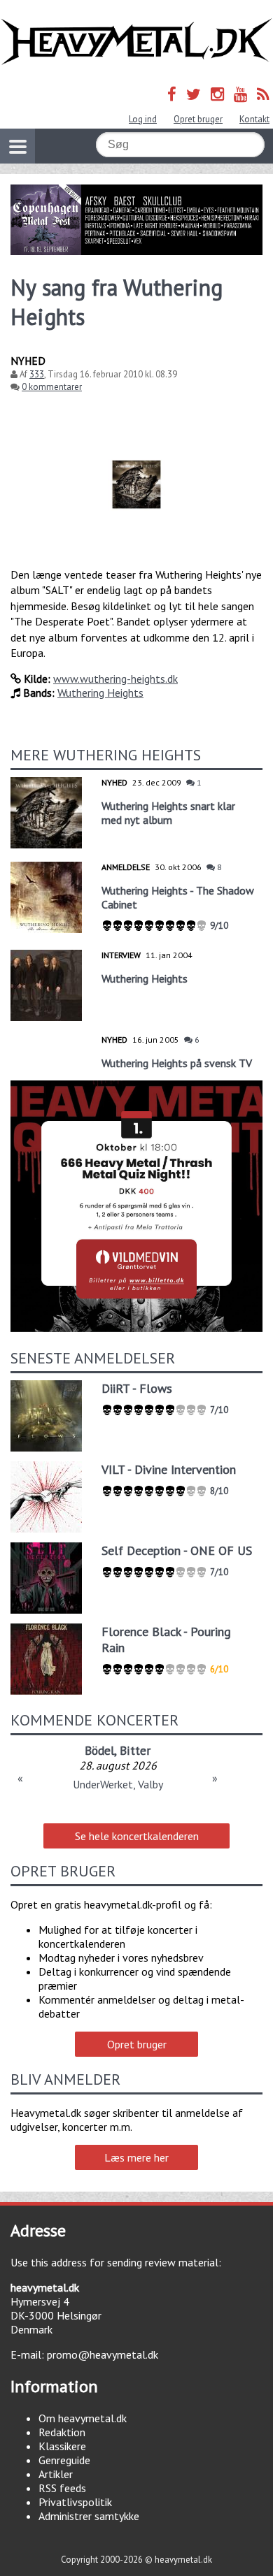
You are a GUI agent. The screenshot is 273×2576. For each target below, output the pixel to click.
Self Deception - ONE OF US (177, 1550)
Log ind (143, 119)
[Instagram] (217, 94)
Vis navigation (17, 146)
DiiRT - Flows (137, 1388)
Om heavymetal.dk (83, 2418)
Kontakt (254, 119)
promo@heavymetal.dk (103, 2354)
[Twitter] (194, 94)
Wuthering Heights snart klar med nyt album (168, 813)
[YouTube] (240, 94)
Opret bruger (198, 119)
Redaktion (62, 2432)
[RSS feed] (263, 94)
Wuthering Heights (100, 693)
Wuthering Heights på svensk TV (177, 1063)
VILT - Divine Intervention (169, 1469)
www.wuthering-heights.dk (115, 679)
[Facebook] (172, 94)
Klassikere (62, 2446)
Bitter (135, 1750)
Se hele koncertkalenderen (137, 1836)
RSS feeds (62, 2488)
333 (37, 374)
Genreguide (64, 2460)
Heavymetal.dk (136, 42)
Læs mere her (136, 2157)
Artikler (56, 2474)
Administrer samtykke (89, 2516)
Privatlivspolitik (75, 2502)
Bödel (99, 1750)
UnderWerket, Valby (118, 1784)
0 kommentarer (52, 387)
